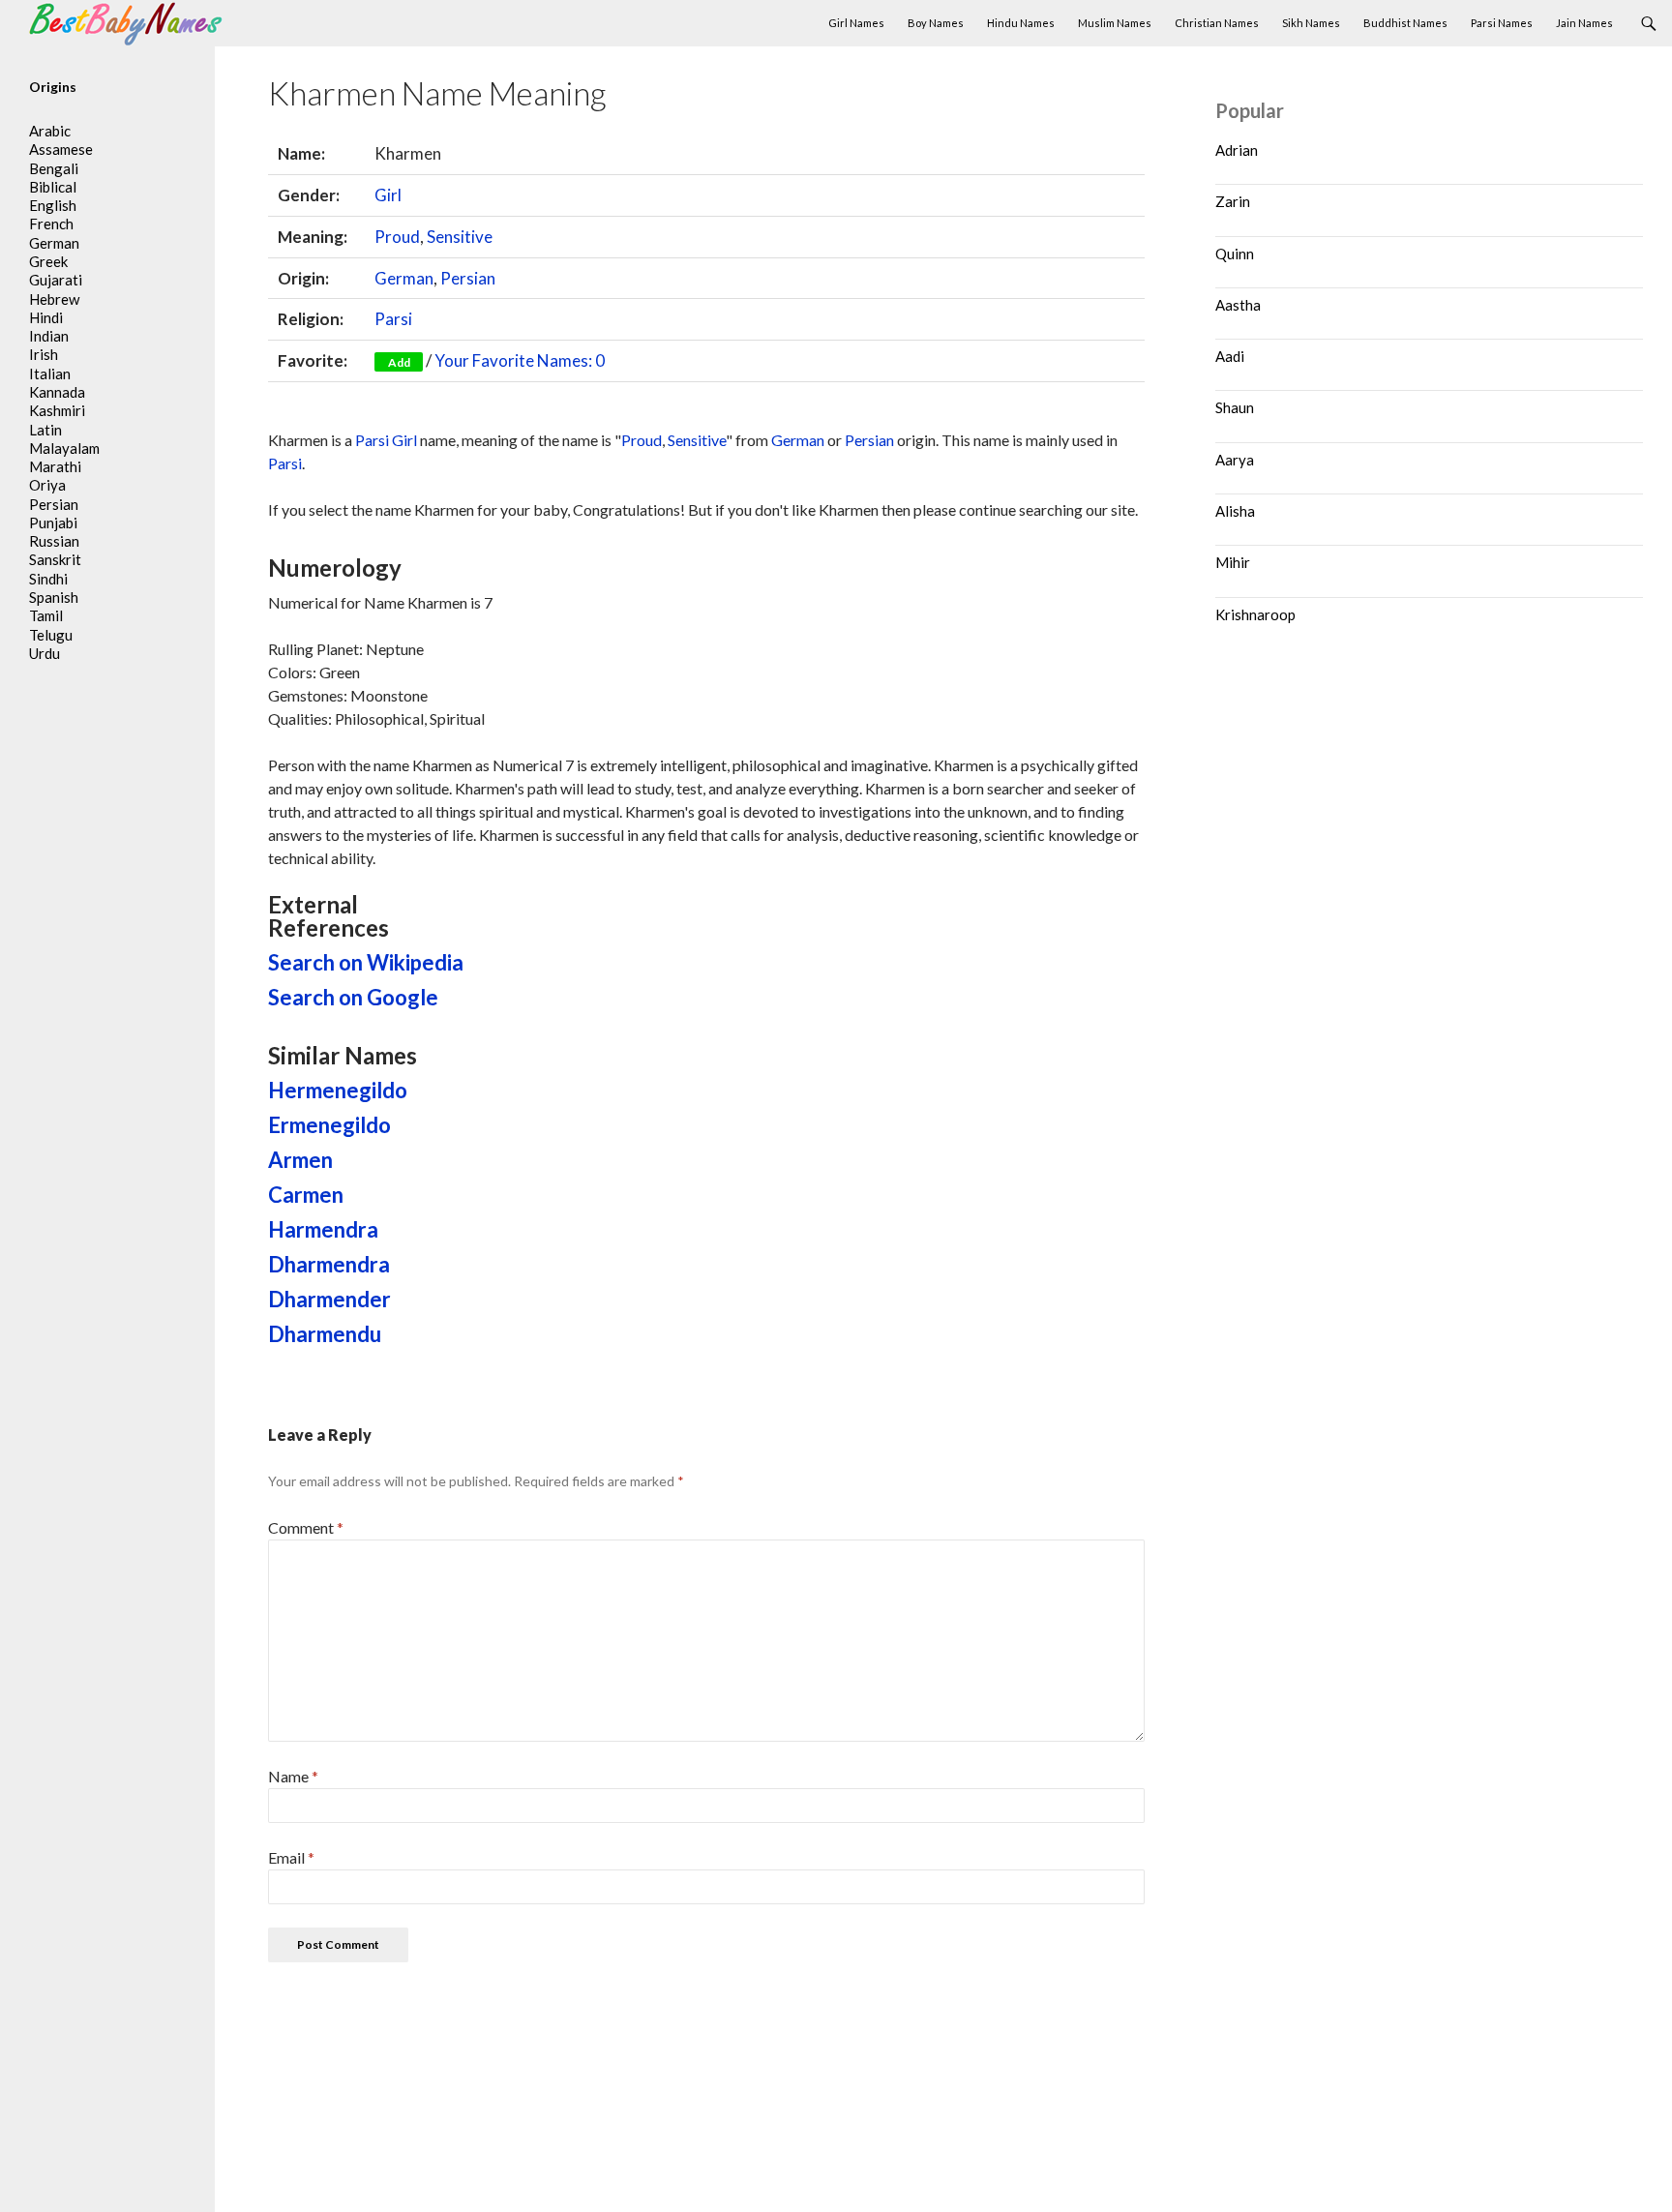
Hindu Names (1021, 23)
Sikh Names (1311, 23)
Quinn (1235, 254)
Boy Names (936, 23)
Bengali (54, 168)
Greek (48, 261)
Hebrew (54, 299)
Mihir (1233, 562)
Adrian (1237, 150)
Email (291, 1857)
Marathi (55, 466)
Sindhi (48, 579)
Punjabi (53, 523)
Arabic (50, 131)
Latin (45, 430)
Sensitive (460, 237)
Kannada (57, 392)
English (53, 205)
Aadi (1230, 356)
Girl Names (856, 23)
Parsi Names (1502, 23)
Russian (54, 541)
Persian (468, 278)
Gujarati (56, 280)
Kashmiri (57, 410)
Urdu (45, 653)
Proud (397, 237)
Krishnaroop (1255, 614)
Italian (50, 374)
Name (293, 1776)
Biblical (53, 187)
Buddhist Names (1405, 23)
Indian (49, 336)
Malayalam (64, 448)
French (51, 224)
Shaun (1235, 407)
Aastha (1238, 305)
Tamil (46, 615)
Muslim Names (1115, 23)
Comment (306, 1527)
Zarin (1233, 201)
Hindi (46, 317)
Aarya (1235, 460)
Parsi (393, 319)
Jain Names (1584, 23)
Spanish (54, 597)
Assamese (61, 149)
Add (399, 362)
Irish (44, 354)
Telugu (51, 635)
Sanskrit (55, 559)
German (404, 278)
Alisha (1235, 511)
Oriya (47, 485)
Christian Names (1217, 23)
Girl (388, 195)
